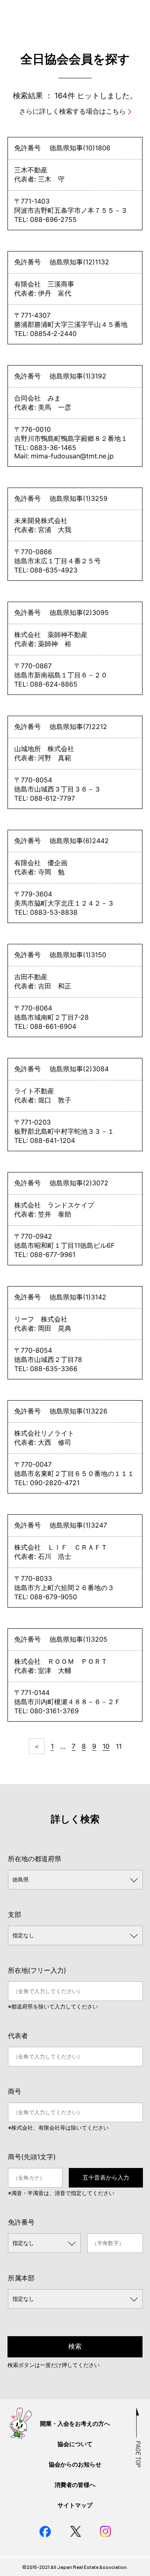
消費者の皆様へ (75, 2485)
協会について (75, 2444)
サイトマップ (75, 2505)
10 (106, 1746)
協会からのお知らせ (75, 2464)
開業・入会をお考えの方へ (75, 2423)
